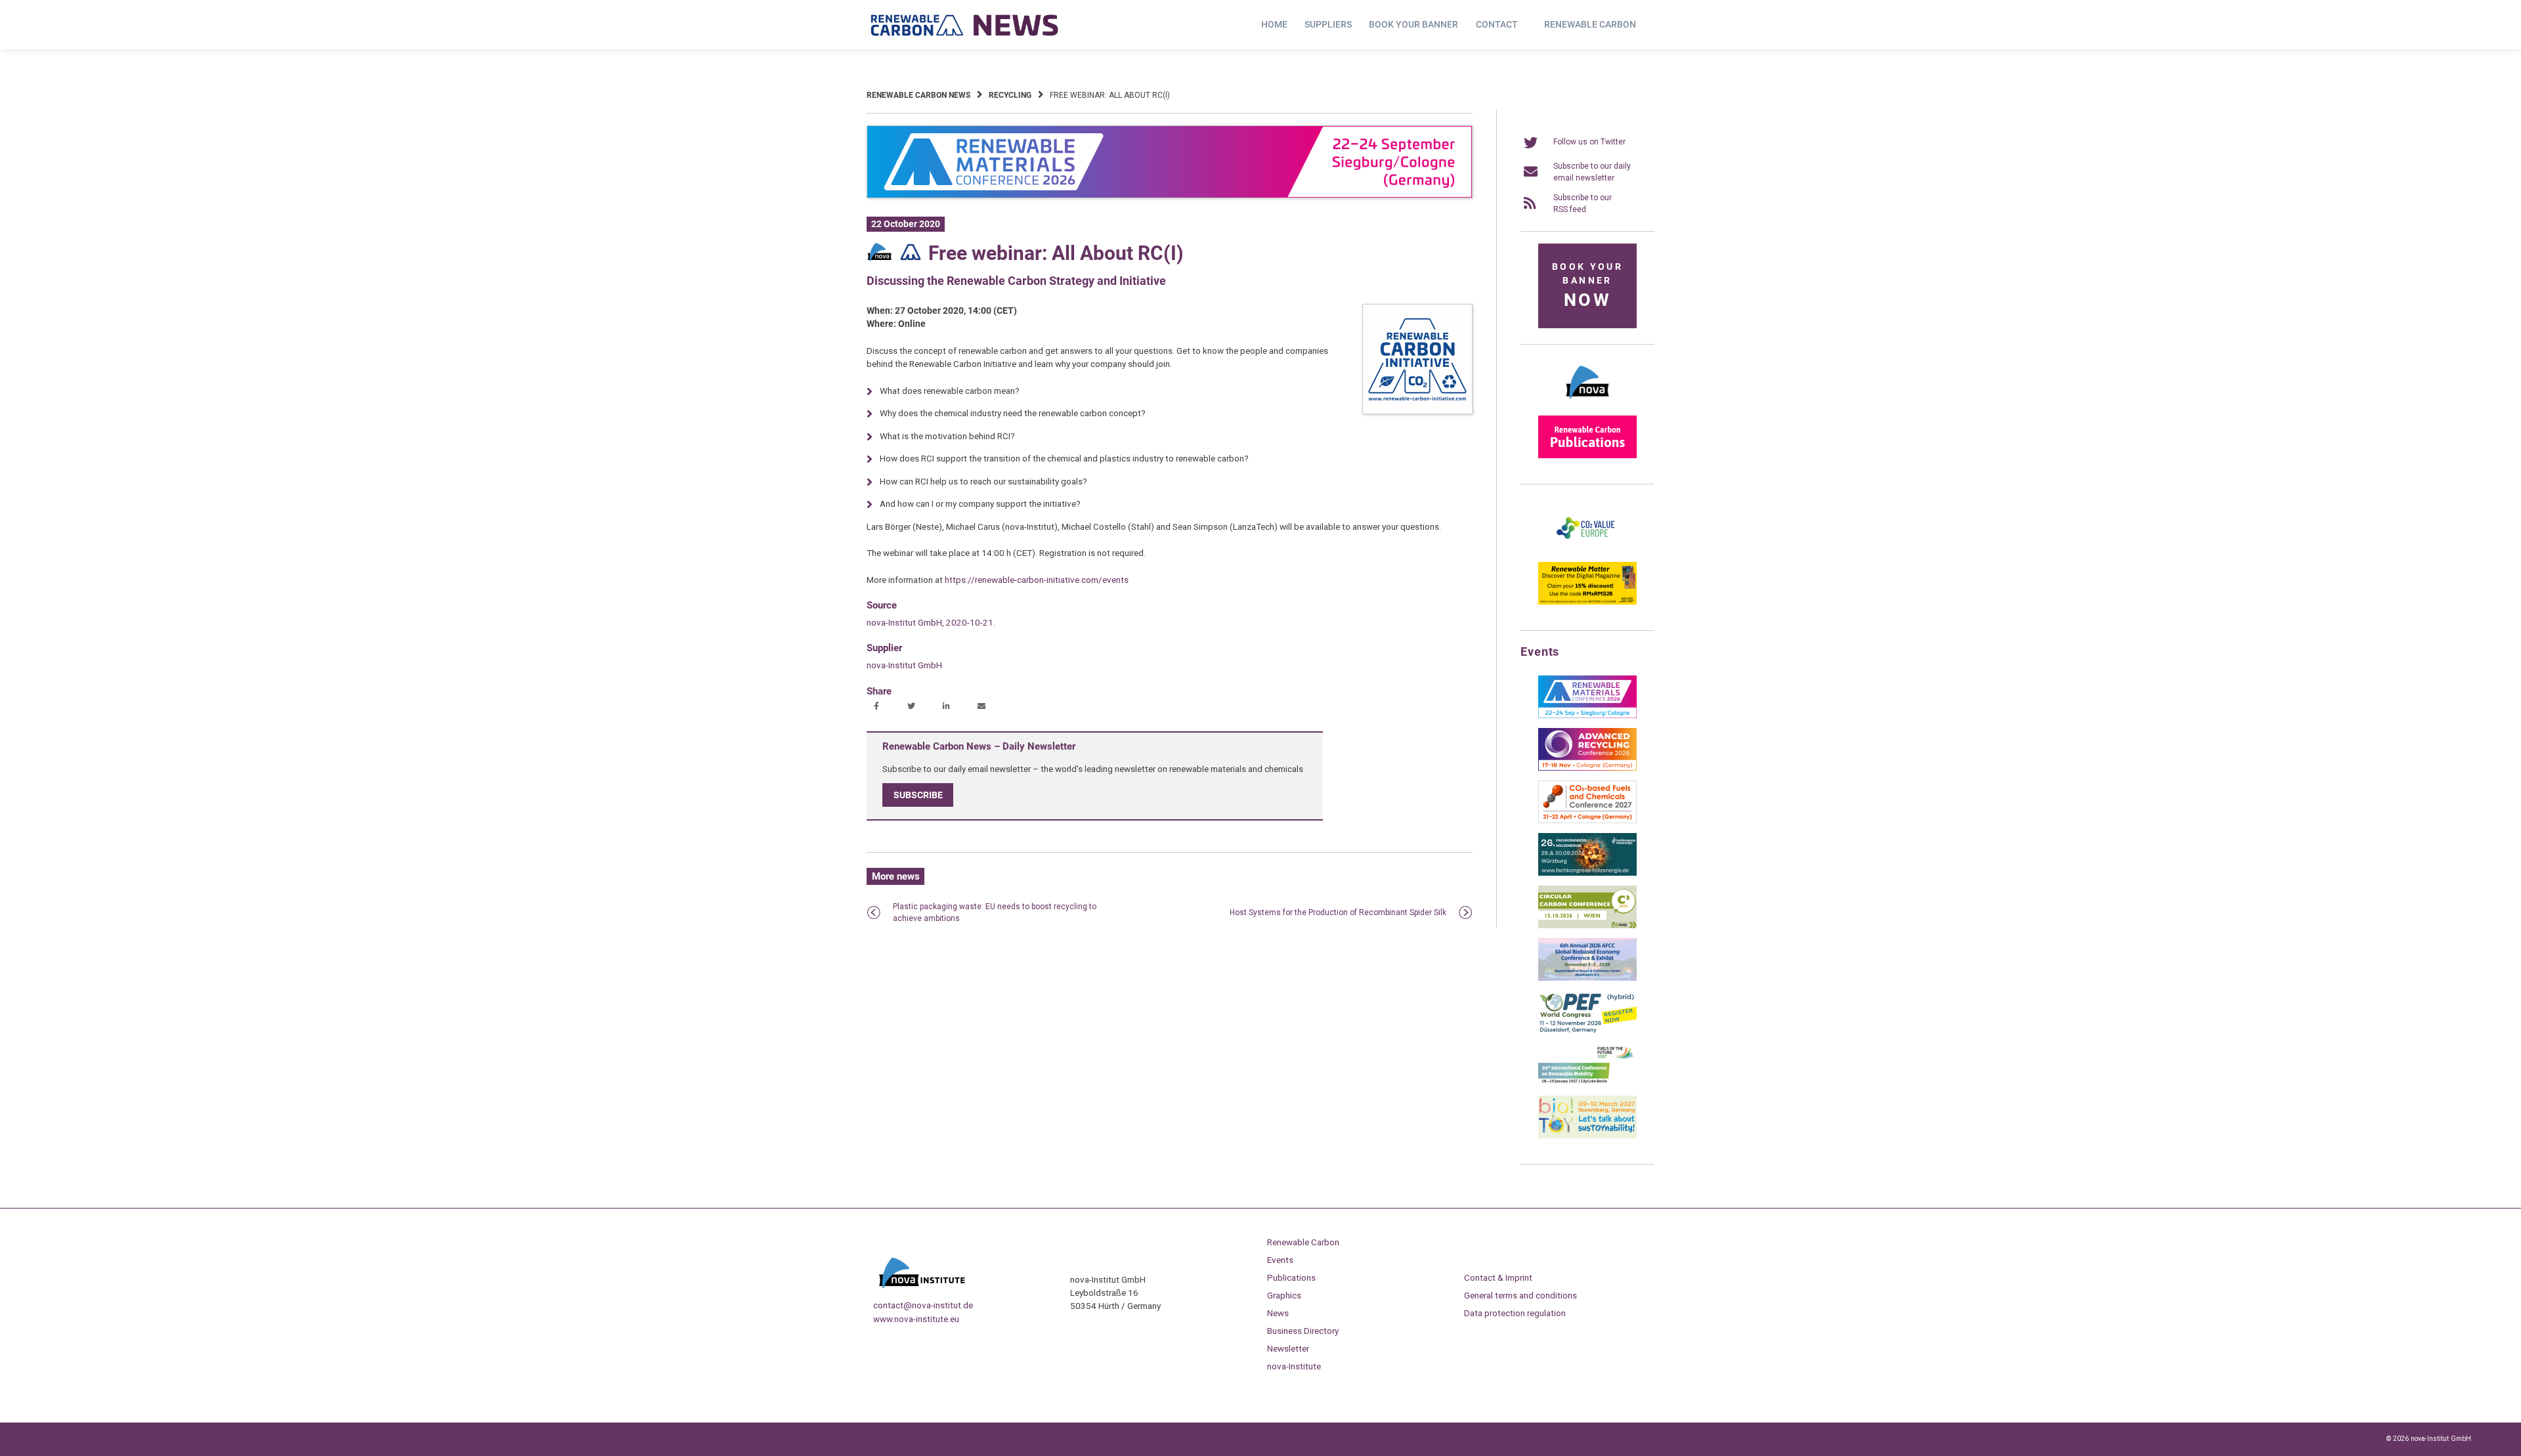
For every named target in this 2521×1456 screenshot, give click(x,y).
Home (1274, 24)
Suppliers (1328, 24)
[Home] (965, 25)
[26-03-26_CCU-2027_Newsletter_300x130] (1587, 821)
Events (1280, 1260)
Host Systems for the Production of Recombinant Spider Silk (1338, 912)
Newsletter (1288, 1348)
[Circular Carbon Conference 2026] (1587, 926)
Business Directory (1303, 1331)
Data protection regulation (1515, 1313)
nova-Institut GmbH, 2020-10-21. (931, 622)
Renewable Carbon (1590, 24)
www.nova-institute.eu (916, 1319)
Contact (1497, 24)
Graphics (1284, 1295)
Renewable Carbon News (918, 95)
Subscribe (918, 795)
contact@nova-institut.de (923, 1305)
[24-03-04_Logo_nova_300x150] (1587, 403)
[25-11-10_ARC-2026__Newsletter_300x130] (1587, 768)
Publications (1291, 1277)
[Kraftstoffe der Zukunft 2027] (1587, 1083)
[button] (878, 707)
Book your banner (1413, 24)
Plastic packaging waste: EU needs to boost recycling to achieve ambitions (995, 912)
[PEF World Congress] (1587, 1031)
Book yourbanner (1587, 286)
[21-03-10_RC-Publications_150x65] (1587, 456)
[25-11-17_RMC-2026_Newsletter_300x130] (1587, 716)
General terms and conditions (1520, 1295)
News (1278, 1313)
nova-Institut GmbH (904, 665)
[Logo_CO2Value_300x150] (1587, 549)
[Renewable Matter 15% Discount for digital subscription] (1587, 602)
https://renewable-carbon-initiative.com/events (1037, 580)
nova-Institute (1294, 1366)
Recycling (1010, 95)
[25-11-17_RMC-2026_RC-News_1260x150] (1170, 196)
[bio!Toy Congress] (1587, 1136)
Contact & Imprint (1498, 1277)
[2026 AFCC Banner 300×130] (1587, 978)
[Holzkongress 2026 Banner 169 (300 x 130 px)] (1587, 873)
